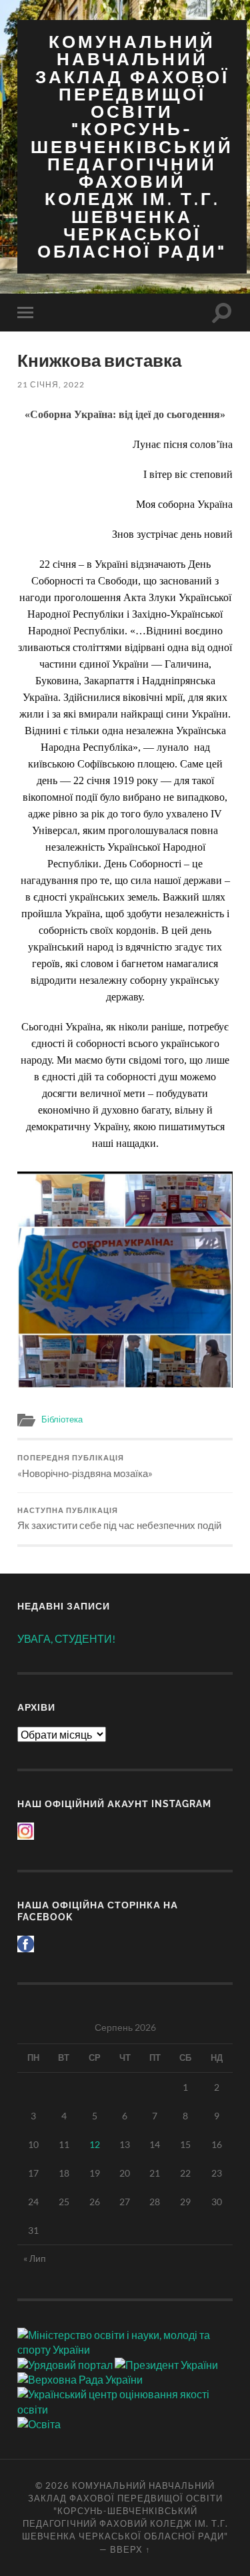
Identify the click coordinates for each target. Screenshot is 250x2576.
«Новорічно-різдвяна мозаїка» (85, 1466)
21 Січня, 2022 (51, 384)
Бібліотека (62, 1419)
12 (95, 2144)
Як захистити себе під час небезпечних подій (119, 1519)
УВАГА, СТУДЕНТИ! (66, 1638)
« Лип (35, 2258)
